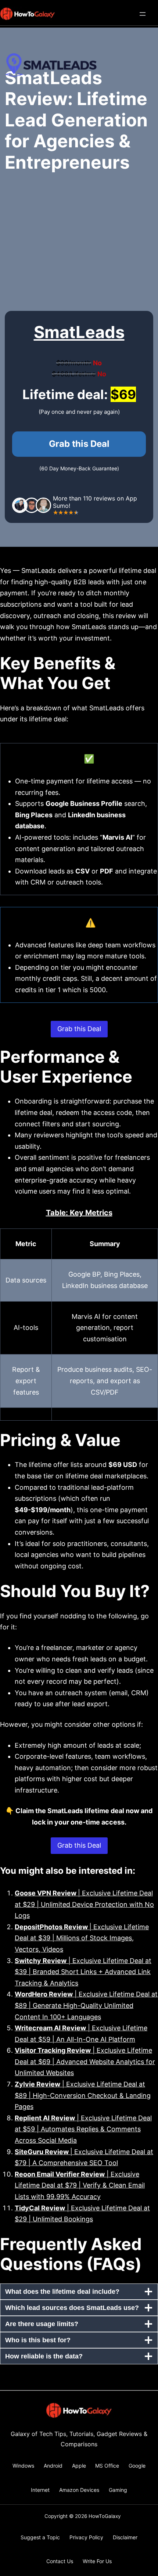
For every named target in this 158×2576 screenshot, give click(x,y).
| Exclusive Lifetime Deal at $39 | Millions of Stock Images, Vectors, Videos (82, 1938)
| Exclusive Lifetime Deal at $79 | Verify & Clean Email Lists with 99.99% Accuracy (80, 2185)
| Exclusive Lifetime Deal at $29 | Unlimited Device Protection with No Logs (84, 1904)
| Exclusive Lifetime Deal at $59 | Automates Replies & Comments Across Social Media (83, 2129)
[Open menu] (143, 14)
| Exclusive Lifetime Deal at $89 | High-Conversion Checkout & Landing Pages (83, 2095)
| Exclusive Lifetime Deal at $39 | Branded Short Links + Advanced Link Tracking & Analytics (83, 1972)
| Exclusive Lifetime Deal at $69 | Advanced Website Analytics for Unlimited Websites (85, 2062)
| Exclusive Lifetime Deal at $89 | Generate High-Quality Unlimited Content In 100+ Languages (86, 2005)
